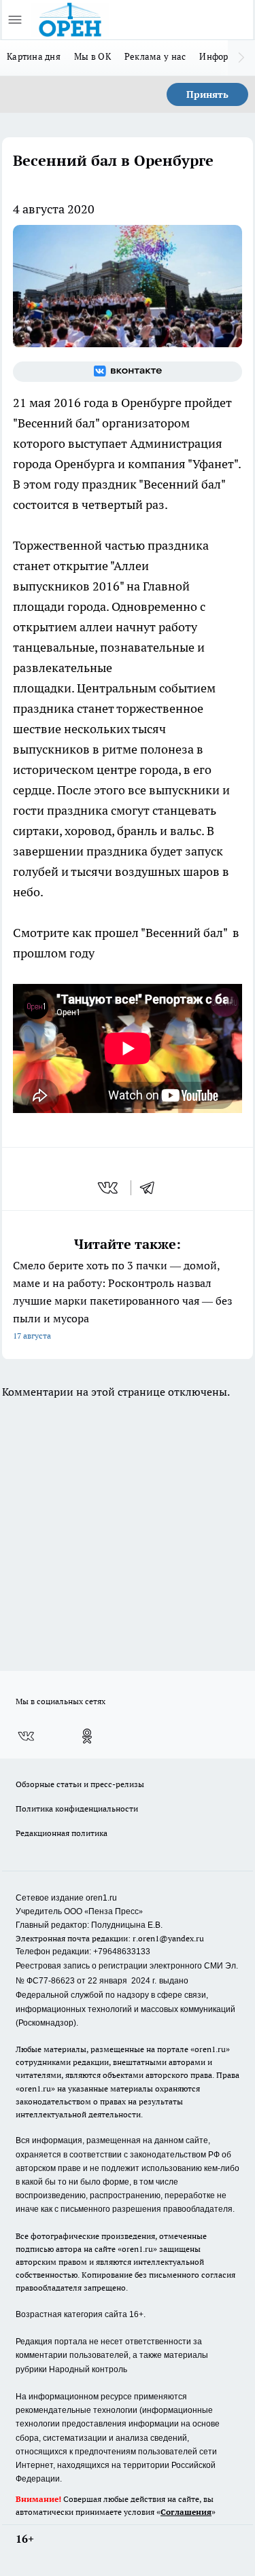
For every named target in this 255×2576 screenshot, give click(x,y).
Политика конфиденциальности (77, 1809)
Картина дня (34, 56)
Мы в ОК (92, 56)
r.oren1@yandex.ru (168, 1938)
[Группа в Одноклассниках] (87, 1736)
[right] (241, 58)
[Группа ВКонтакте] (128, 372)
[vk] (109, 1188)
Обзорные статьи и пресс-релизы (80, 1784)
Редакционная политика (62, 1833)
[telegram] (152, 1188)
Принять (207, 94)
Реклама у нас (155, 56)
